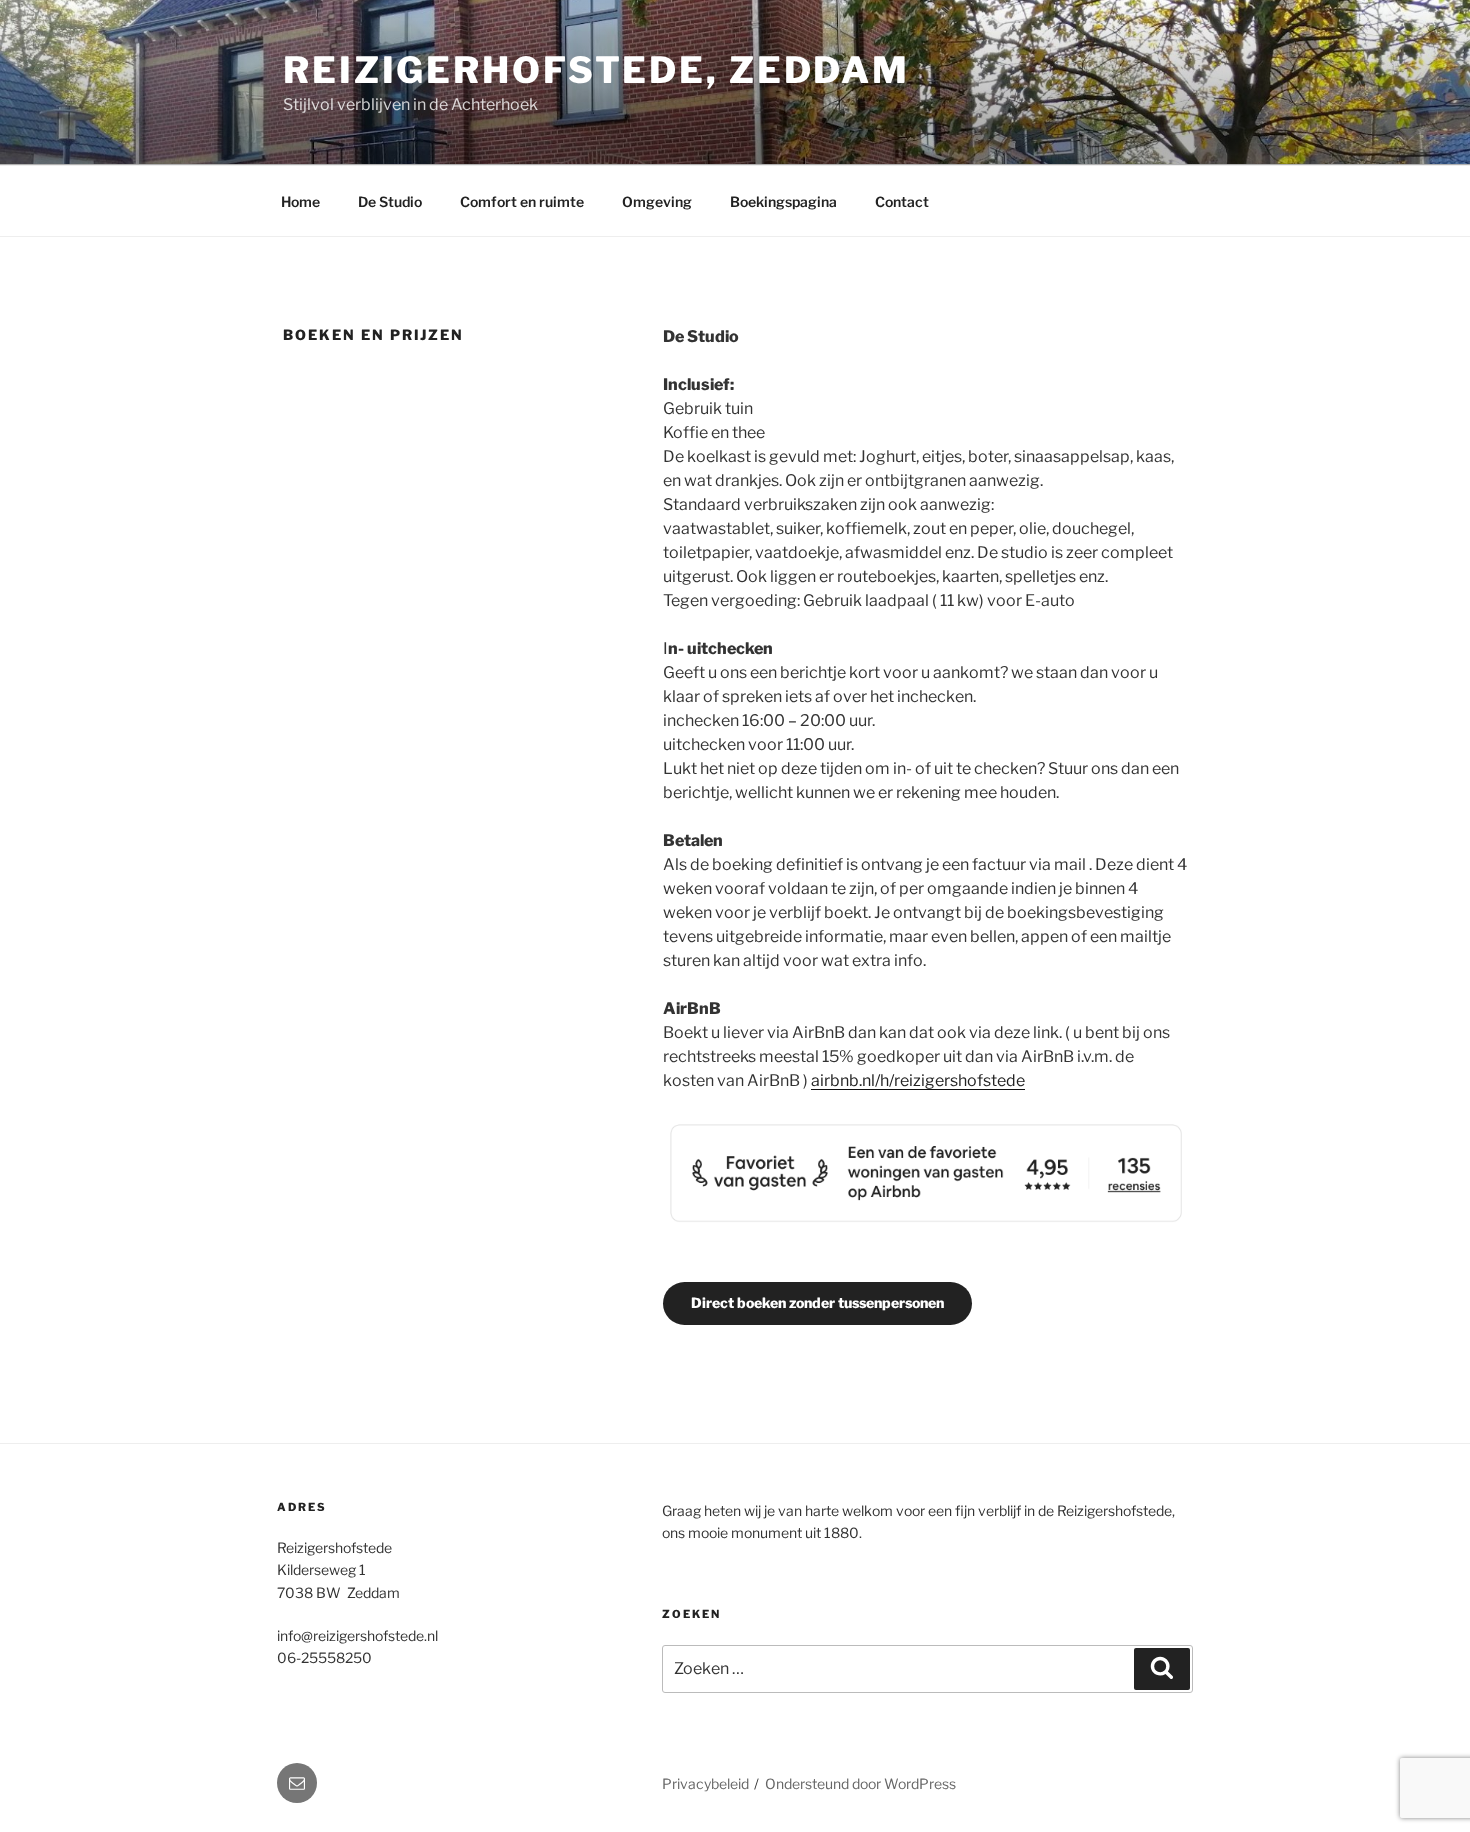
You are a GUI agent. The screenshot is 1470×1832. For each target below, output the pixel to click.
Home (300, 201)
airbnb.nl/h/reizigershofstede (918, 1080)
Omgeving (657, 201)
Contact (902, 201)
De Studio (390, 201)
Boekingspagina (783, 201)
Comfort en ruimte (522, 201)
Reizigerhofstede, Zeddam (596, 70)
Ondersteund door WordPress (860, 1783)
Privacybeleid (705, 1783)
